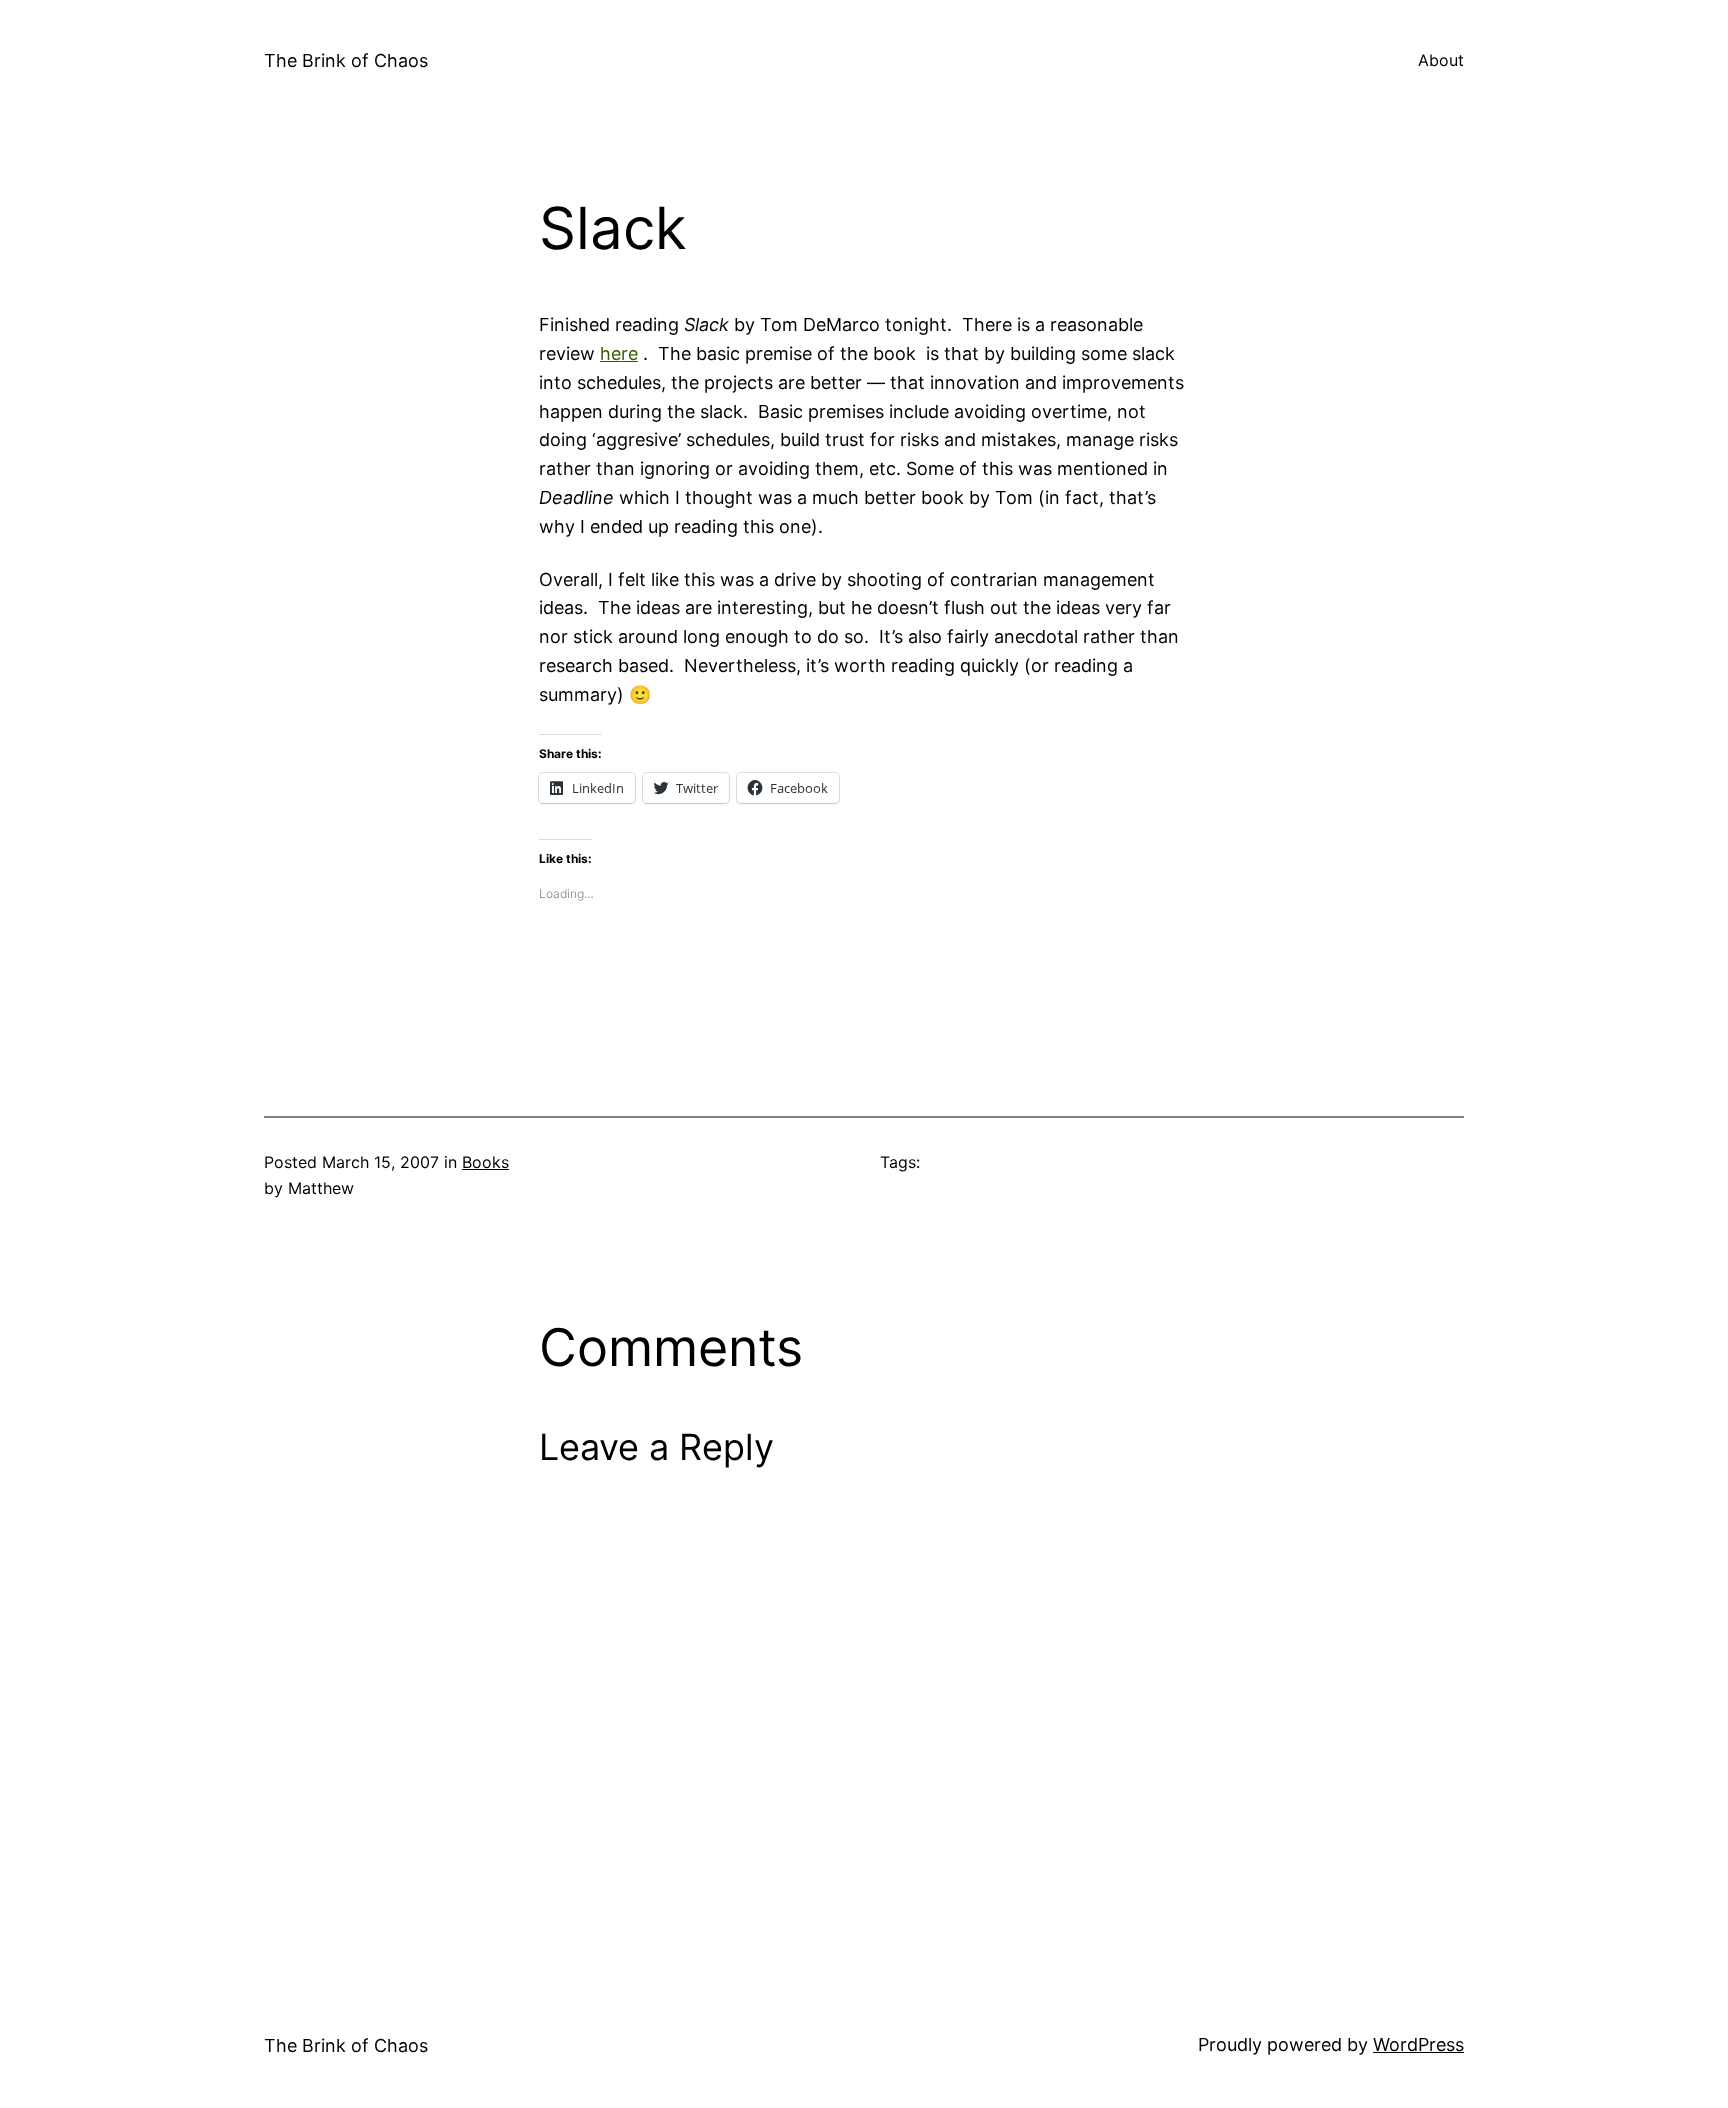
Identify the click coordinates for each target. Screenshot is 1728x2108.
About (1441, 60)
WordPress (1418, 2044)
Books (485, 1162)
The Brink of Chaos (346, 60)
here (619, 353)
